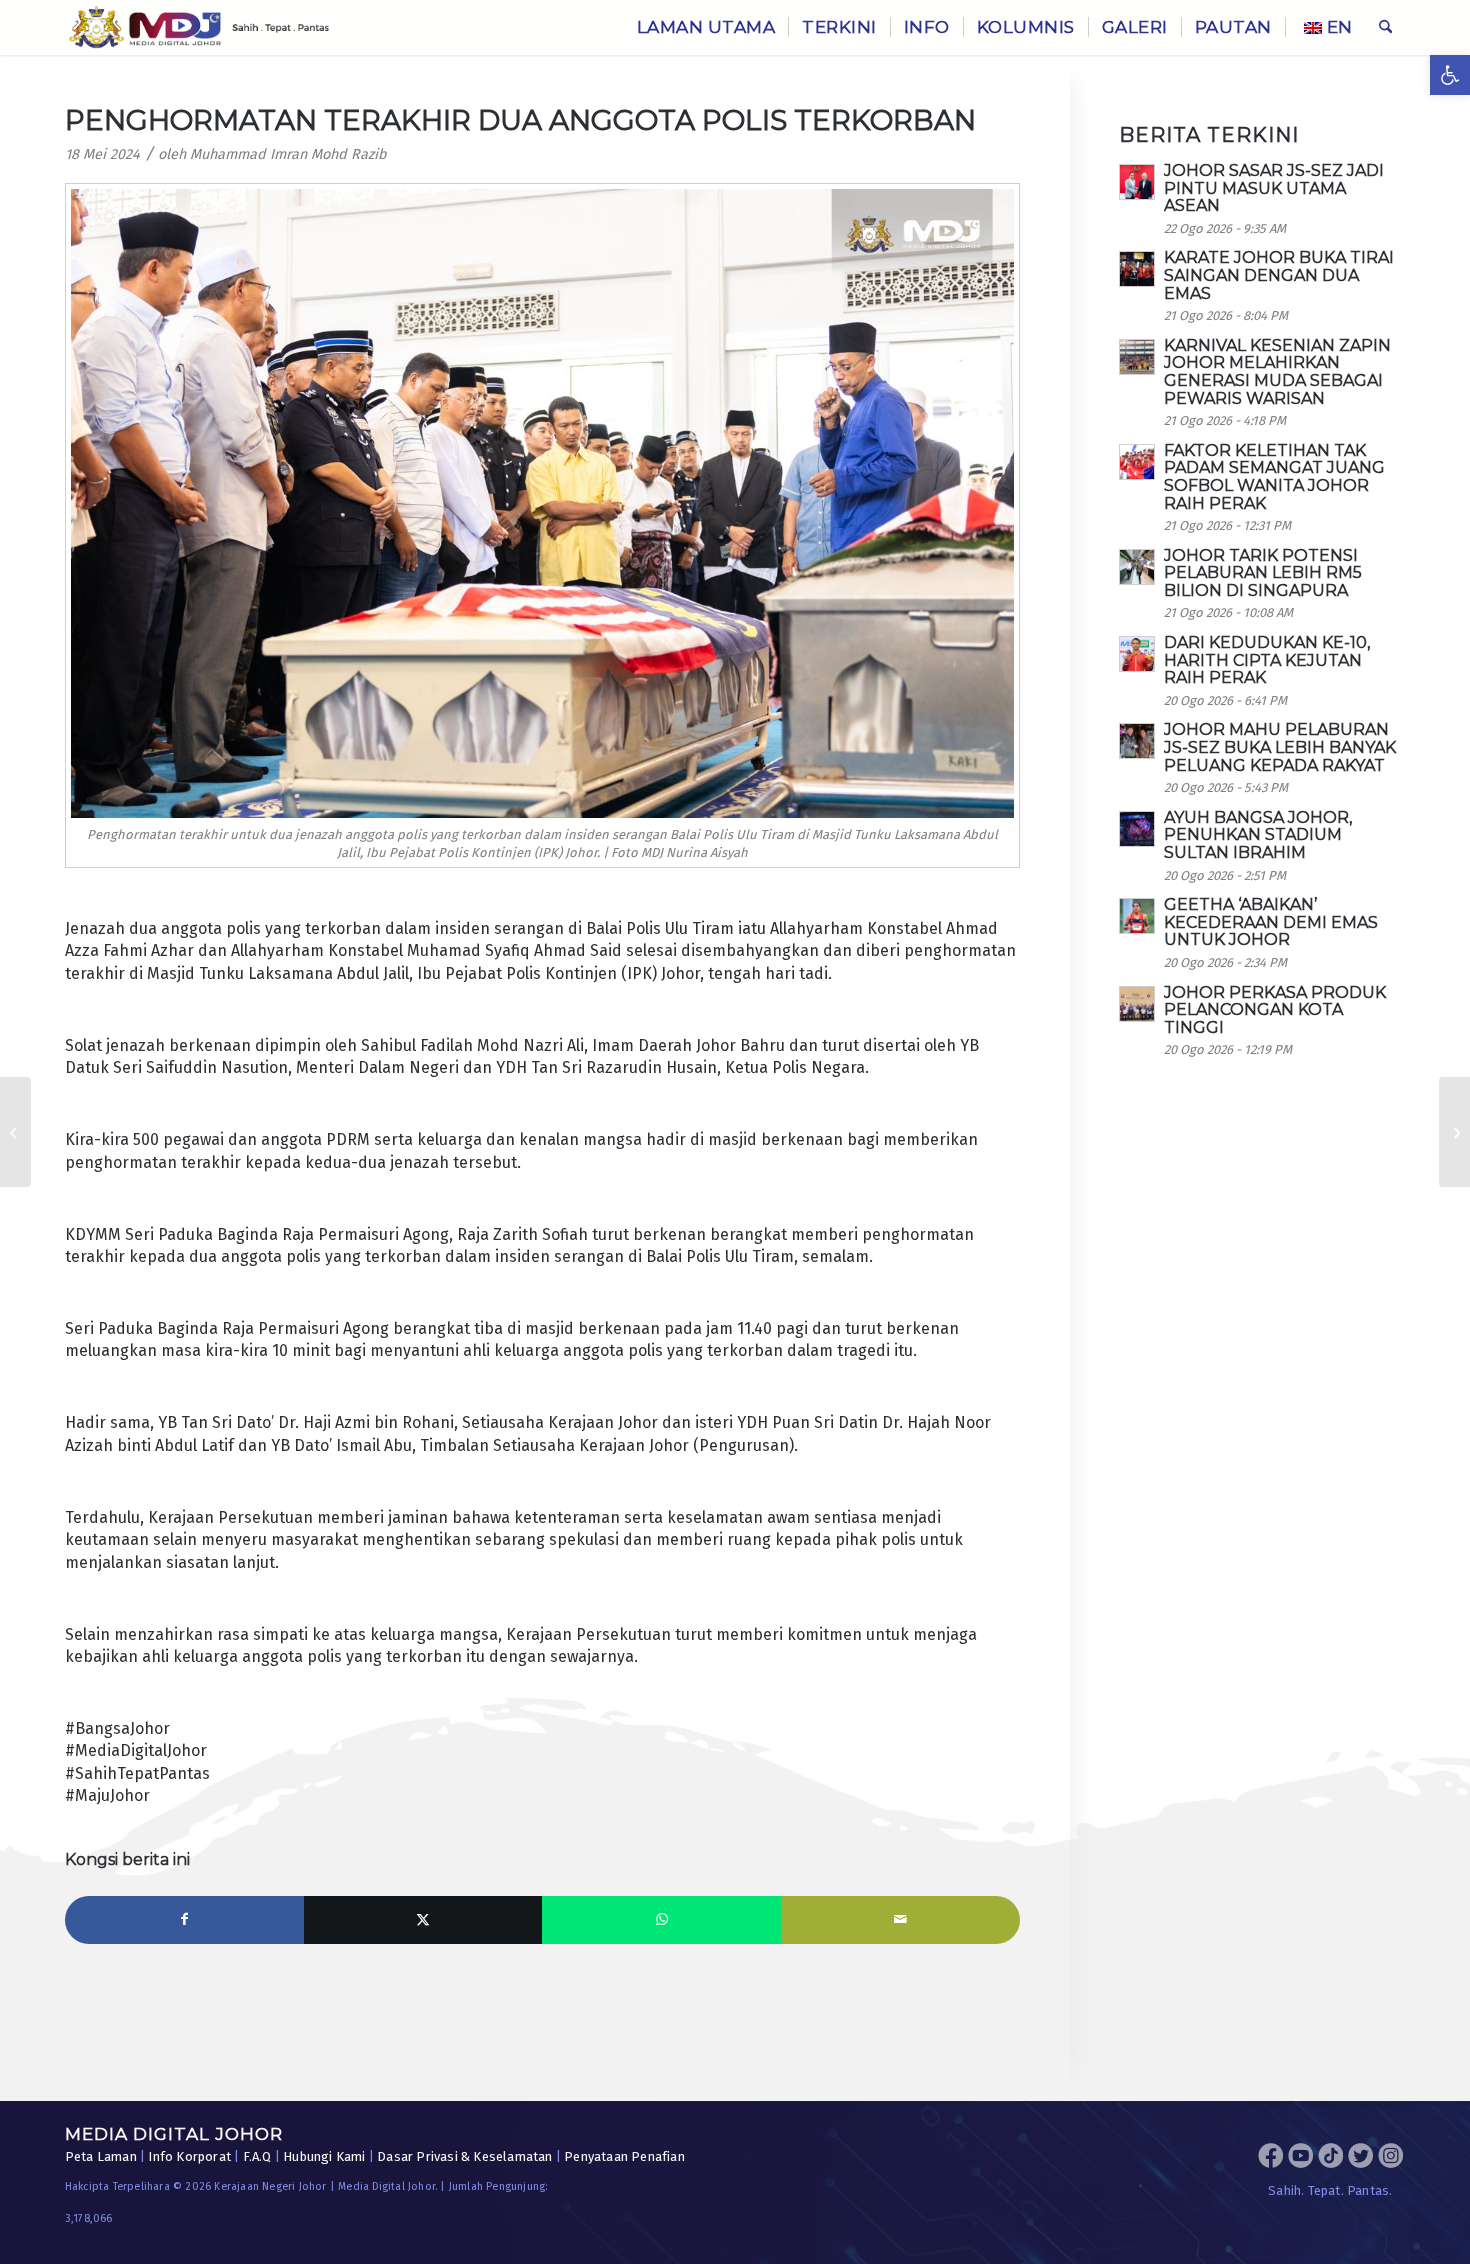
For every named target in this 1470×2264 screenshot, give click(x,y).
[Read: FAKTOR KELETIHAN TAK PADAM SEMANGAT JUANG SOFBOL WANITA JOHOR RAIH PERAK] (1137, 462)
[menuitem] (706, 27)
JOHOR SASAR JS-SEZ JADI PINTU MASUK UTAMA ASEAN (1274, 188)
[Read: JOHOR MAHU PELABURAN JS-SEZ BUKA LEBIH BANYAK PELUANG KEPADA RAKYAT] (1137, 741)
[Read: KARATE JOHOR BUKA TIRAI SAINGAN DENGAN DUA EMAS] (1137, 269)
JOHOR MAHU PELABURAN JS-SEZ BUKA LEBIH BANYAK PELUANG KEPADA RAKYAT (1280, 747)
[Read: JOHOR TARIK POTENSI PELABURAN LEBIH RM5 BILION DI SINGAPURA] (1137, 567)
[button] (1450, 75)
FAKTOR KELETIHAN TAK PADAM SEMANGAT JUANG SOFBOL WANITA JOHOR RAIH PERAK (1274, 477)
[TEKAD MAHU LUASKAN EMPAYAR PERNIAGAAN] (1454, 1132)
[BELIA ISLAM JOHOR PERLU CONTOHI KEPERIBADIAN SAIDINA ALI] (15, 1132)
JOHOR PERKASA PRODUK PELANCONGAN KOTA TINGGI (1275, 1010)
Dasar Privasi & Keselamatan (464, 2156)
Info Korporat (189, 2156)
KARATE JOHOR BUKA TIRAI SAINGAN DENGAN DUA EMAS (1279, 275)
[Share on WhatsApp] (661, 1920)
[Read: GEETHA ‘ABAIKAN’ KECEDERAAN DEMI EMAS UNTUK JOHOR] (1137, 916)
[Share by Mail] (900, 1920)
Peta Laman (101, 2156)
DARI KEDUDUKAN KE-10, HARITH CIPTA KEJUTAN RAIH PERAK (1267, 660)
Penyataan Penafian (624, 2156)
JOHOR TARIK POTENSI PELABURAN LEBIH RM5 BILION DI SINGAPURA (1263, 573)
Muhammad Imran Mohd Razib (288, 154)
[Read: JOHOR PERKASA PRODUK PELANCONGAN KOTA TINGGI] (1137, 1004)
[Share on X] (423, 1920)
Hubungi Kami (324, 2156)
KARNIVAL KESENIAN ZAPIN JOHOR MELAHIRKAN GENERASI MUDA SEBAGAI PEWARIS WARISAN (1277, 372)
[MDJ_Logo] (199, 27)
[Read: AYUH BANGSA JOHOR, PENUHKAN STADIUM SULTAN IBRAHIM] (1137, 829)
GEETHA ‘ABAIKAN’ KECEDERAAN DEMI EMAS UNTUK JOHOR (1271, 922)
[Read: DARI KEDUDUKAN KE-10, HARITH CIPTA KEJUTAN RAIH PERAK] (1137, 654)
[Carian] (1385, 27)
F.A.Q (257, 2156)
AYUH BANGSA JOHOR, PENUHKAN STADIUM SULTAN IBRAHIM (1258, 835)
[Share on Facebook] (184, 1920)
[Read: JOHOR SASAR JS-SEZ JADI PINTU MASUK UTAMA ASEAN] (1137, 182)
